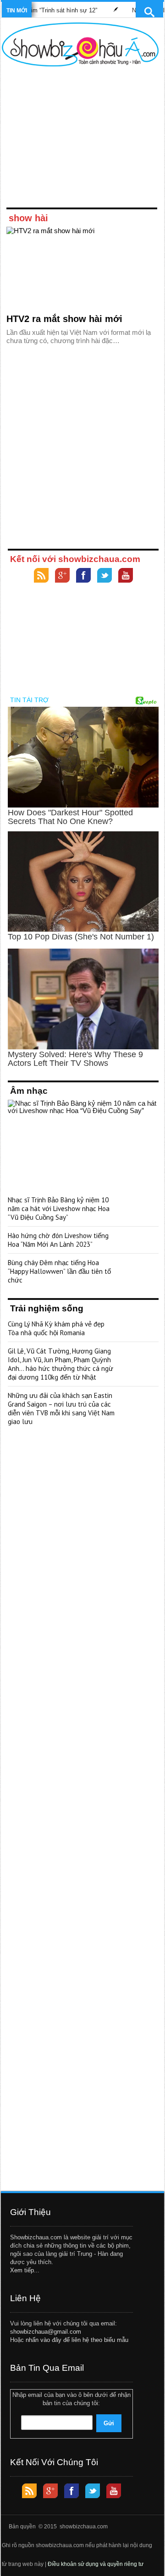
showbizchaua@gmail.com (46, 2332)
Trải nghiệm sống (47, 1308)
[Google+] (62, 576)
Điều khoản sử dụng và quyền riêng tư (96, 2564)
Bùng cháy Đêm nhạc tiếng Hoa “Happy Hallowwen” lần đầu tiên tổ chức (59, 1271)
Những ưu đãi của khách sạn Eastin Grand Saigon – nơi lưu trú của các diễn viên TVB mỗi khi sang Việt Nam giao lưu (61, 1408)
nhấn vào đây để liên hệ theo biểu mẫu (77, 2340)
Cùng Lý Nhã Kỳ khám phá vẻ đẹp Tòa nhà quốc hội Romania (56, 1328)
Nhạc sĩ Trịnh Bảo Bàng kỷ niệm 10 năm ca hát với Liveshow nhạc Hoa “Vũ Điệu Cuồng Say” (59, 1209)
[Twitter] (104, 576)
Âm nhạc (29, 1091)
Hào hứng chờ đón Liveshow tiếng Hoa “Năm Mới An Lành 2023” (58, 1240)
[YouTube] (126, 576)
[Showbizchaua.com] (80, 44)
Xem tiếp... (25, 2270)
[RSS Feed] (41, 576)
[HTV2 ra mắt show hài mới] (82, 268)
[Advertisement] (80, 139)
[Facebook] (83, 576)
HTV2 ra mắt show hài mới (64, 319)
